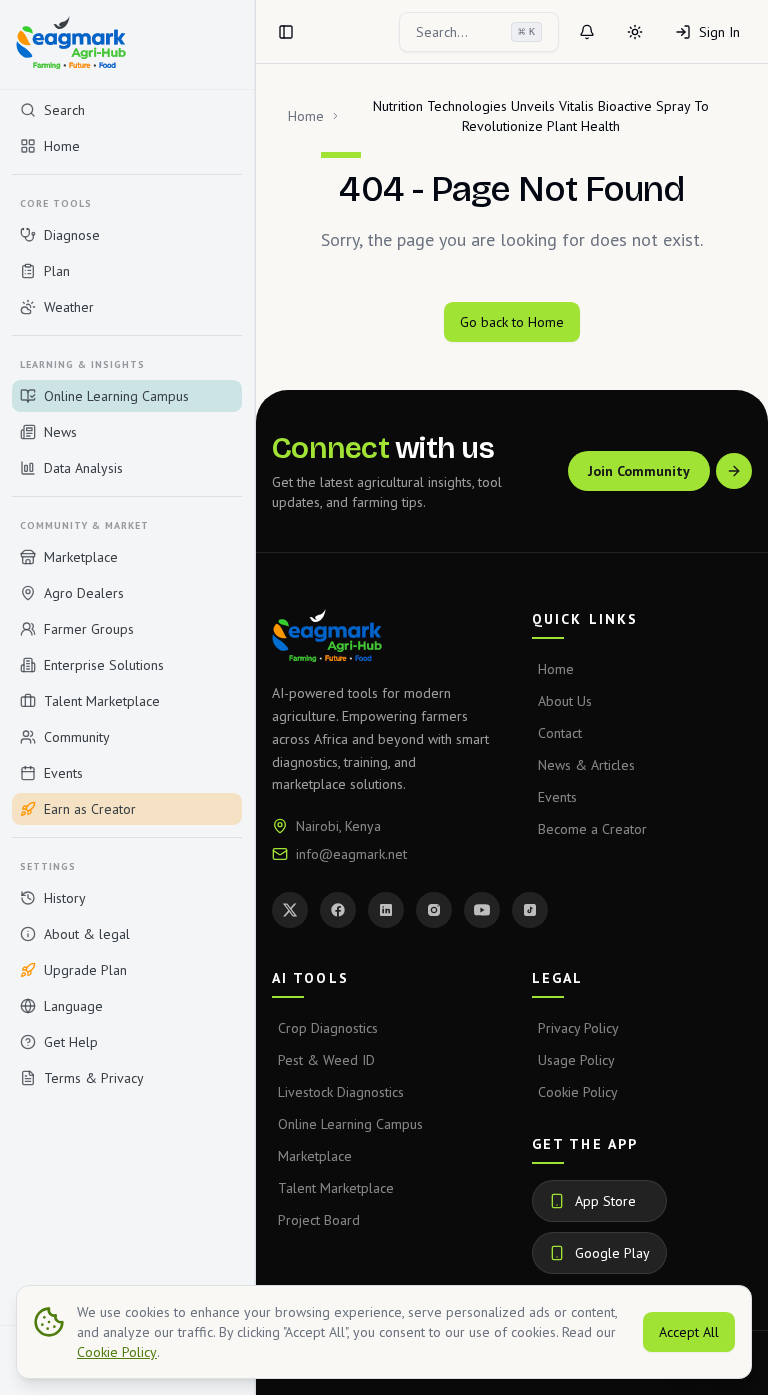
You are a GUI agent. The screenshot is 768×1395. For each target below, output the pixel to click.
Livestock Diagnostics (341, 1092)
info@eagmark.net (351, 854)
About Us (565, 701)
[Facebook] (338, 910)
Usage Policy (576, 1060)
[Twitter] (290, 910)
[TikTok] (530, 910)
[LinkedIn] (386, 910)
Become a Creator (592, 829)
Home (306, 116)
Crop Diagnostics (328, 1028)
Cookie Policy (578, 1092)
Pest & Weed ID (326, 1060)
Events (557, 797)
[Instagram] (434, 910)
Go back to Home (512, 322)
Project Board (319, 1220)
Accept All (689, 1332)
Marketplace (315, 1156)
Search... (475, 32)
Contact (560, 733)
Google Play (612, 1253)
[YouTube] (482, 910)
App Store (605, 1201)
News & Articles (586, 765)
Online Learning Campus (350, 1124)
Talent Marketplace (336, 1188)
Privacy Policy (578, 1028)
